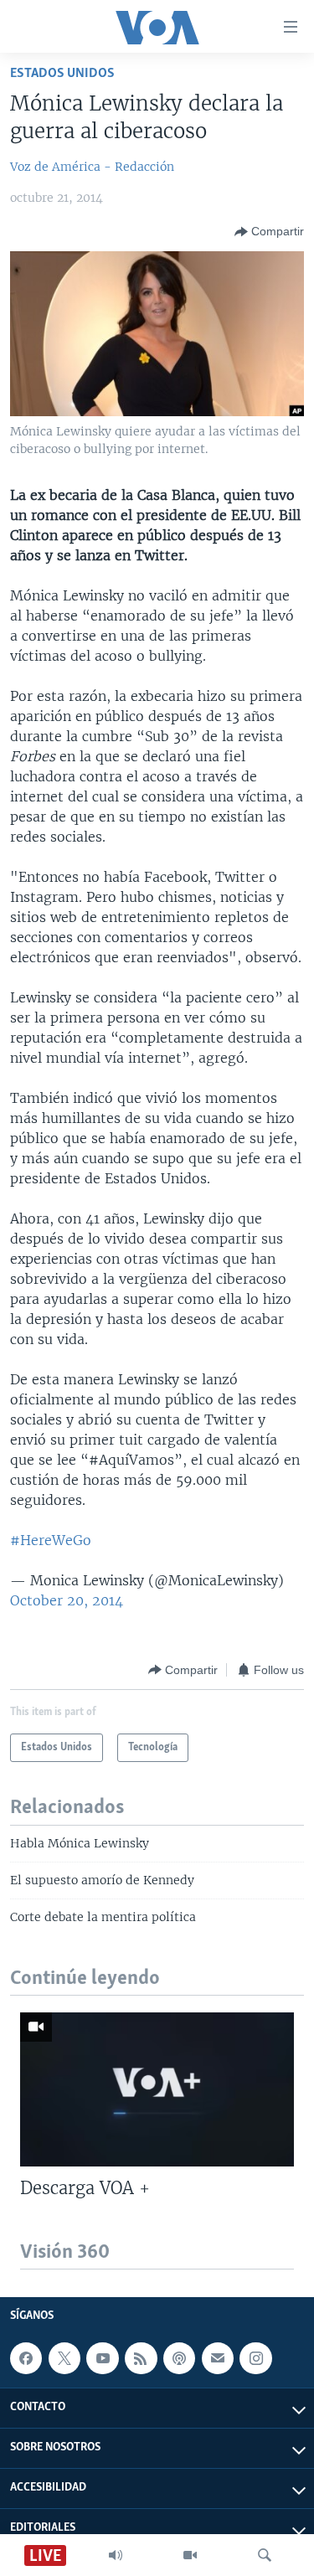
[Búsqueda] (265, 2555)
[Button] (269, 232)
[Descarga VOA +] (157, 2089)
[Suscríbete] (218, 2358)
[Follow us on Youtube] (102, 2358)
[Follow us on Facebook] (26, 2358)
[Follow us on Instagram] (255, 2358)
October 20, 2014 (67, 1600)
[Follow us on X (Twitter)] (64, 2358)
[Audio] (116, 2555)
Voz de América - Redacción (92, 167)
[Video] (190, 2555)
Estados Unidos (62, 73)
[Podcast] (179, 2358)
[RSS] (141, 2358)
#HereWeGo (51, 1540)
